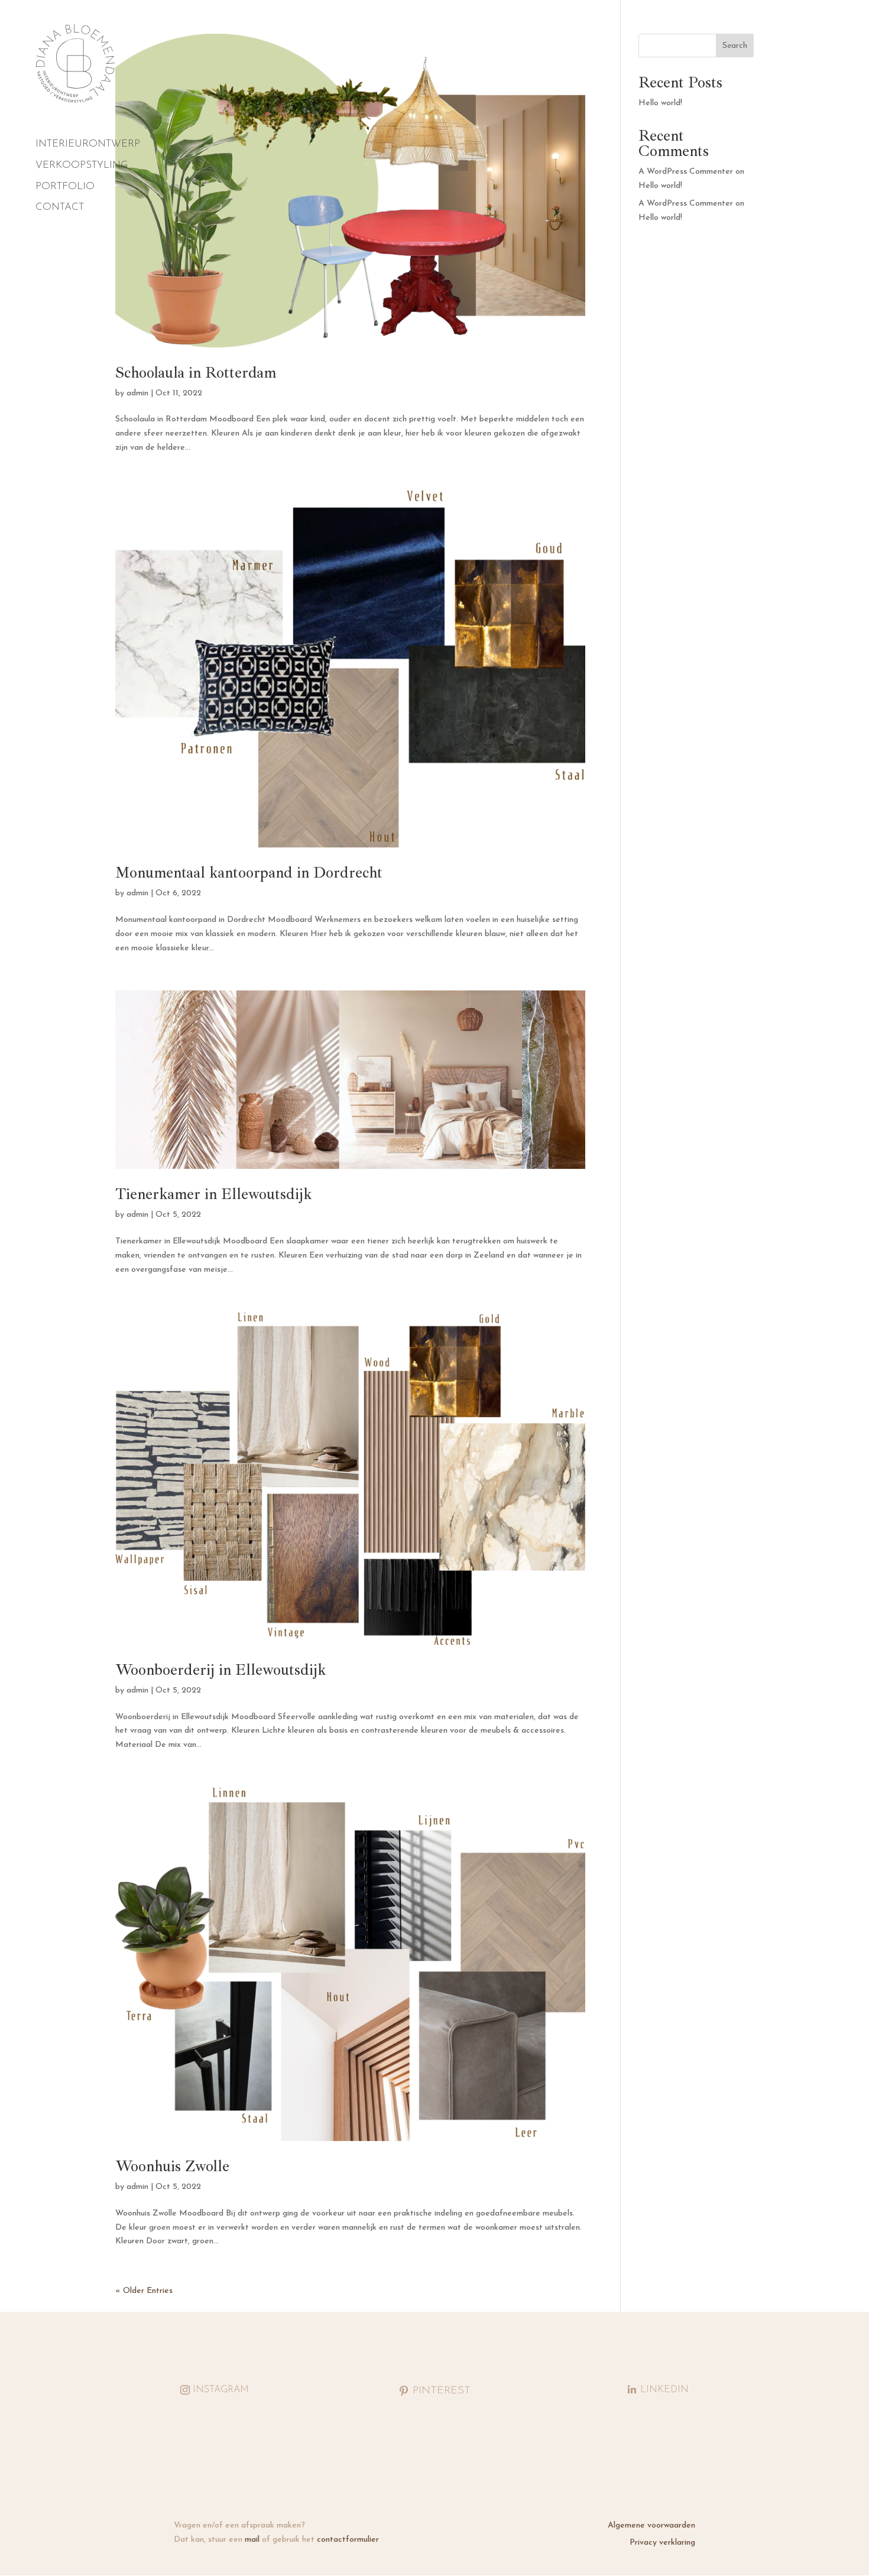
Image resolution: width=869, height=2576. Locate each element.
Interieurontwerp (88, 144)
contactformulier (348, 2540)
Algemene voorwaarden (651, 2525)
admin (137, 393)
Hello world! (660, 103)
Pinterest (442, 2391)
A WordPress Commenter (686, 204)
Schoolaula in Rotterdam (196, 373)
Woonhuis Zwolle (172, 2166)
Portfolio (65, 187)
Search (735, 46)
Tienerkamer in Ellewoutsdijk (214, 1194)
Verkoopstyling (82, 165)
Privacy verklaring (662, 2543)
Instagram (221, 2390)
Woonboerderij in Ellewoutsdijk (221, 1670)
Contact (60, 207)
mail (252, 2540)
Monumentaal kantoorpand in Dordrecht (249, 873)
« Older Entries (144, 2291)
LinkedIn (664, 2390)
